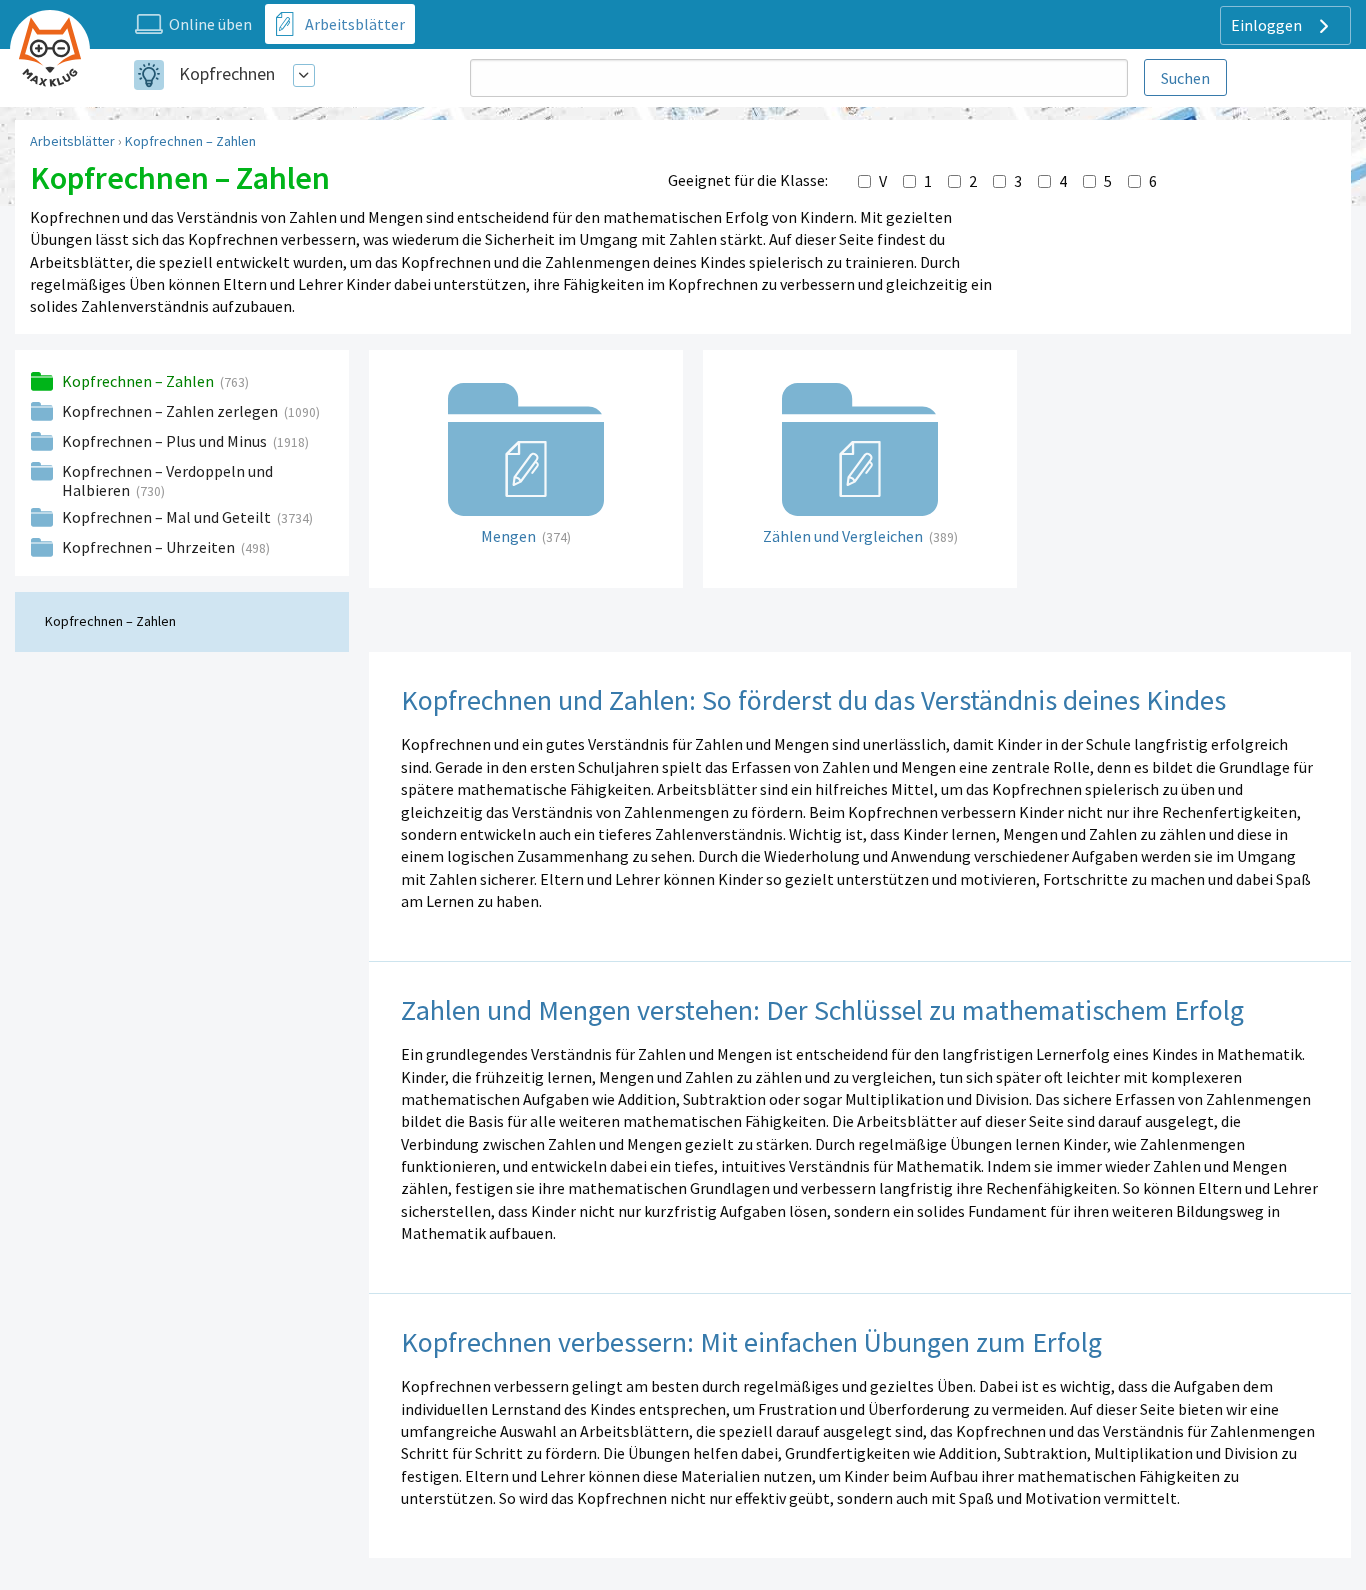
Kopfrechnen (227, 73)
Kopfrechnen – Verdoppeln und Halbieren (167, 480)
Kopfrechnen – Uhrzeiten (150, 547)
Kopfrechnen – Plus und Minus (166, 441)
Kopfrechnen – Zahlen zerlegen (171, 411)
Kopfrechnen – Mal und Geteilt (168, 517)
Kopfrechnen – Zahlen (190, 141)
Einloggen (1268, 25)
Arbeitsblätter (72, 141)
